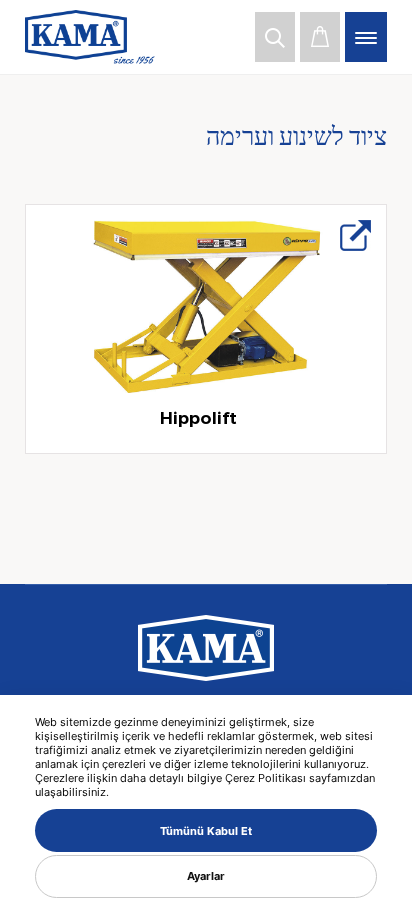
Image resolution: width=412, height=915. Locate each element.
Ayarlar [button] (206, 876)
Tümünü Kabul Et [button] (206, 831)
